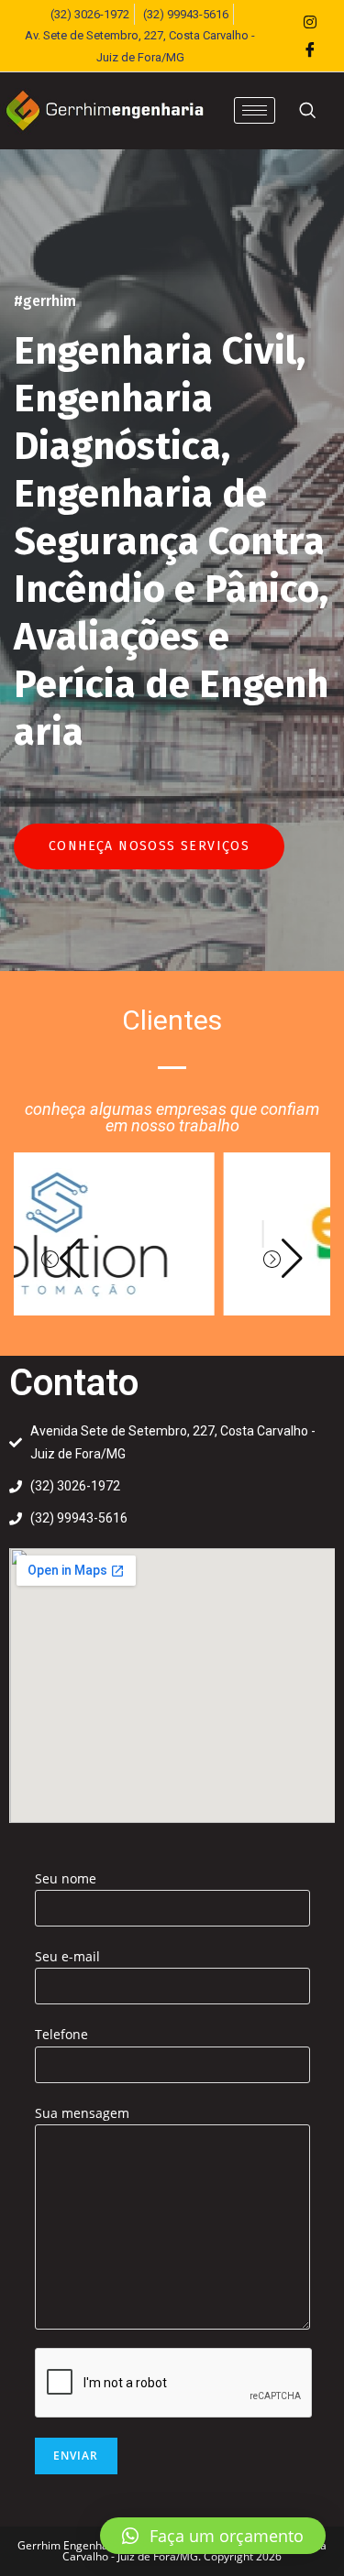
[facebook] (310, 49)
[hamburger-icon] (255, 110)
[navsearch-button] (307, 111)
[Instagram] (310, 22)
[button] (61, 1259)
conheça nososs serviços (149, 846)
